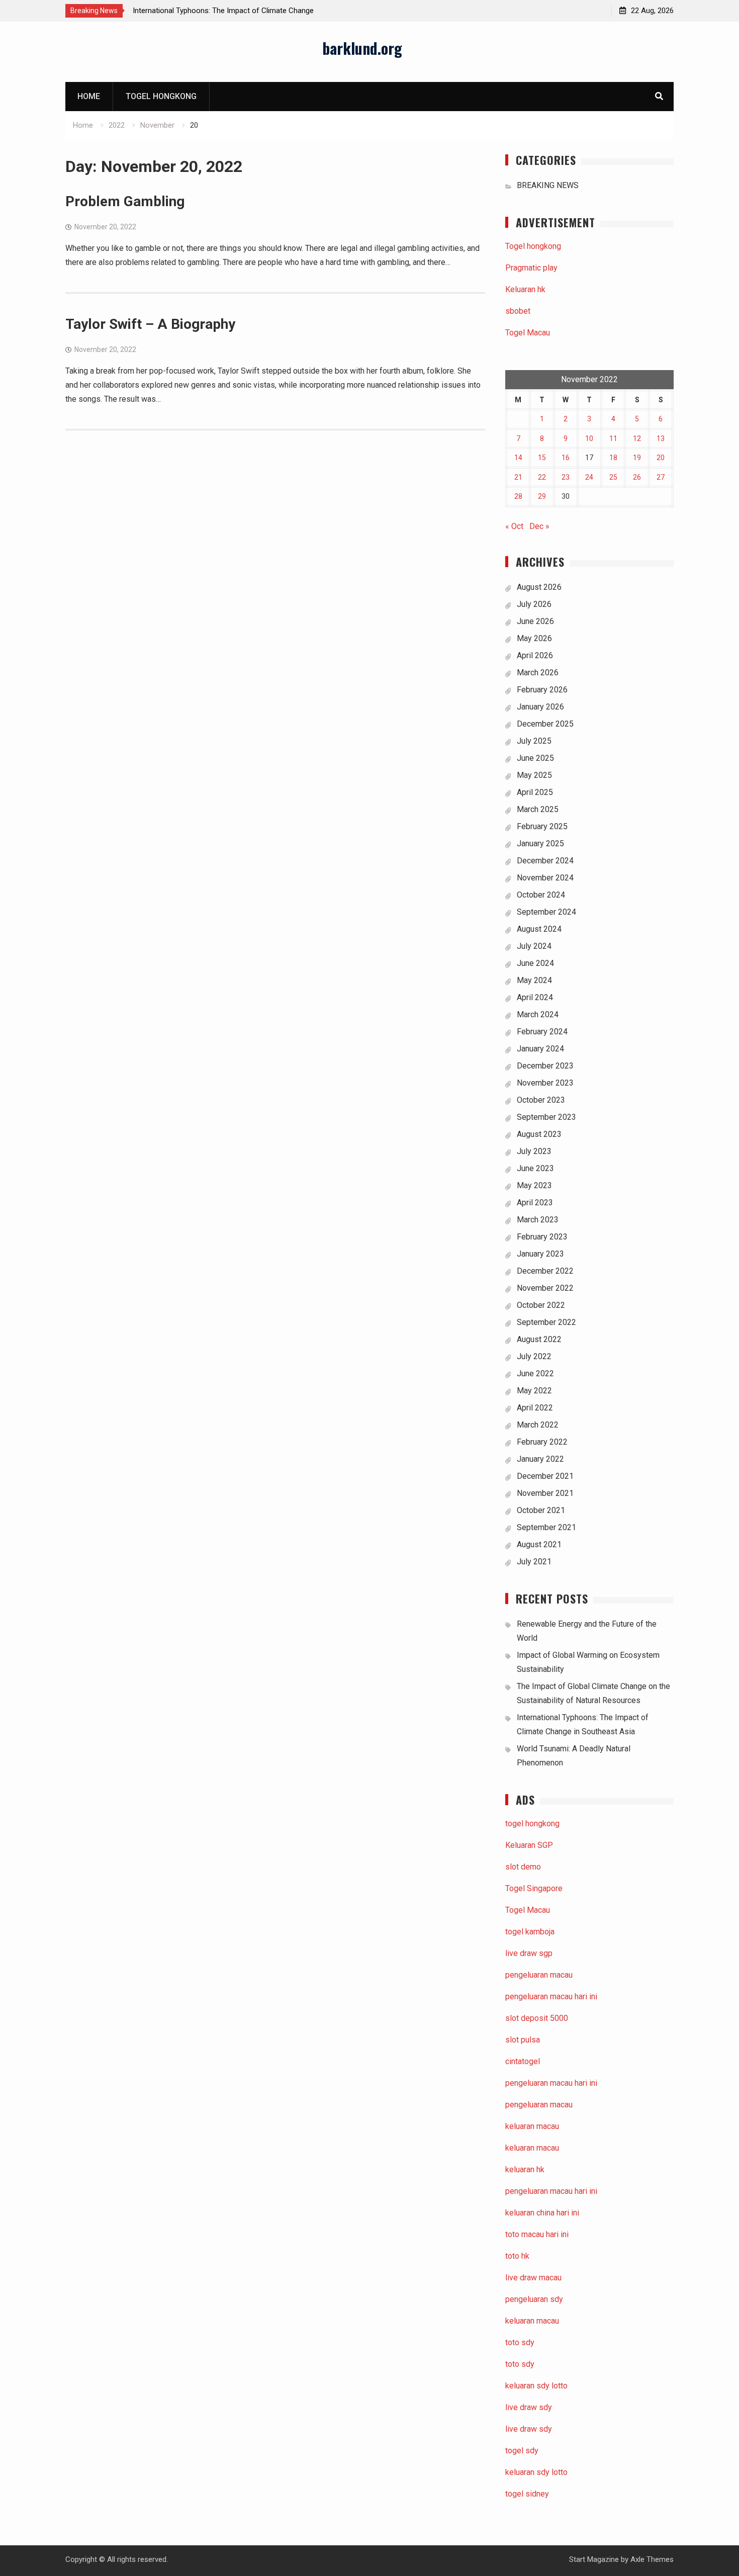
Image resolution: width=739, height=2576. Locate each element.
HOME (89, 96)
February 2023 (542, 1237)
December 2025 (545, 724)
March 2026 (538, 673)
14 (518, 458)
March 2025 (538, 809)
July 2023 (534, 1151)
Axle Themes (652, 2559)
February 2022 (542, 1442)
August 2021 (539, 1544)
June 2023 (535, 1168)
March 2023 (538, 1220)
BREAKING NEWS (548, 185)
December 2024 (545, 861)
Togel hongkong (161, 96)
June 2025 (535, 758)
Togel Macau (528, 333)
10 (589, 438)
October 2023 (541, 1100)
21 (518, 477)
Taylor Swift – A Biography (150, 324)
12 (637, 438)
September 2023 (546, 1117)
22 (542, 477)
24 (589, 477)
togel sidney (527, 2494)
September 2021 (546, 1527)
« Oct (514, 526)
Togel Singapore (534, 1888)
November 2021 (545, 1493)
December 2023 (545, 1066)
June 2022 (535, 1373)
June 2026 (535, 621)
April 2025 (535, 792)
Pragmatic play (531, 268)
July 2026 (534, 604)
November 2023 (545, 1083)
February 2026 (542, 690)
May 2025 (534, 775)
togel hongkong (532, 1824)
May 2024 (534, 980)
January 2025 (540, 843)
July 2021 (534, 1562)
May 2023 (534, 1185)
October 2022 (541, 1305)
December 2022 (545, 1271)
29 (542, 496)
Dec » (539, 526)
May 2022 (534, 1391)
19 (637, 458)
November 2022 (545, 1288)
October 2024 (541, 895)
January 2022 (540, 1459)
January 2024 (540, 1049)
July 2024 (534, 946)
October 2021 (541, 1510)
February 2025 (542, 826)
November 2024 (545, 878)
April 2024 (535, 997)
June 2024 (535, 963)
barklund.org (362, 48)
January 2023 (540, 1254)
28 (518, 496)
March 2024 (538, 1014)
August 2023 (539, 1134)
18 (613, 458)
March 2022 (538, 1425)
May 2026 (534, 638)
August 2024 (539, 929)
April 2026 (535, 655)
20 (661, 458)
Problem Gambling (125, 201)
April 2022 (535, 1408)
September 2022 (546, 1322)
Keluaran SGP (529, 1845)
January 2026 (540, 707)
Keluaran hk (525, 289)
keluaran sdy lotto (536, 2472)
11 (613, 438)
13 (661, 438)
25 (613, 477)
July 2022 (534, 1356)
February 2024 (542, 1032)
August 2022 (539, 1339)
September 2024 (546, 912)
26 (637, 477)
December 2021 (545, 1476)
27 (661, 477)
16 (566, 458)
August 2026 (539, 587)
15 (542, 458)
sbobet (518, 311)
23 (566, 477)
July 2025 (534, 741)
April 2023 (535, 1203)
